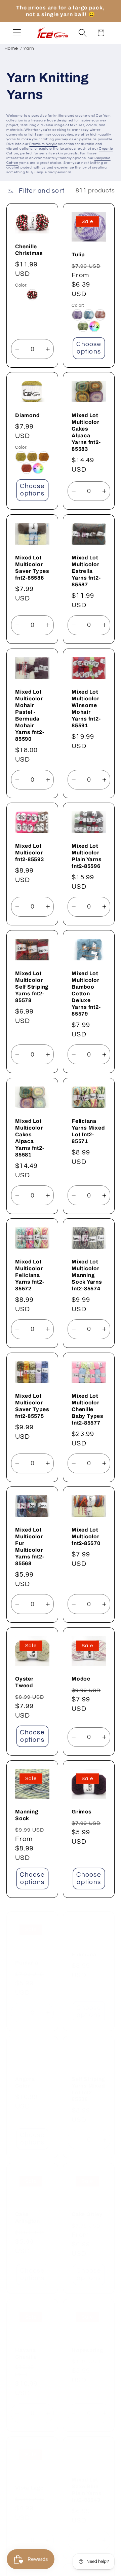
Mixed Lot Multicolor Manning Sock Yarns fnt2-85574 (87, 1275)
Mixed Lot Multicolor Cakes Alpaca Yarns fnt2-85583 (86, 432)
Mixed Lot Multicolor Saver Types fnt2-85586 (32, 568)
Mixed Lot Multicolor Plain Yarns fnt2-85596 (87, 856)
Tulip (78, 254)
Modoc (81, 1679)
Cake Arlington (28, 2209)
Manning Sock (27, 1815)
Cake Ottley (87, 2206)
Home (11, 48)
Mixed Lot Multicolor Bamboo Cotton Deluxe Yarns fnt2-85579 (86, 993)
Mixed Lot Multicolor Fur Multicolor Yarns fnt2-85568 (30, 1547)
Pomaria (27, 1954)
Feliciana (84, 1946)
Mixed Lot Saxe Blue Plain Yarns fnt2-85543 (87, 2481)
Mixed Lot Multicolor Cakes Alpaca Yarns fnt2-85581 (30, 1138)
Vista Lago (30, 2479)
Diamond (27, 415)
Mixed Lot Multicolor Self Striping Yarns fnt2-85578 (32, 987)
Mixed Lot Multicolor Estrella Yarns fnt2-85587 (86, 571)
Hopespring (87, 2341)
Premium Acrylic (43, 144)
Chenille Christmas (29, 249)
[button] (17, 33)
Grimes (82, 1812)
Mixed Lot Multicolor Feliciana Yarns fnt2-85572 (30, 1275)
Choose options (89, 348)
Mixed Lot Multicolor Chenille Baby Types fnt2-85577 (88, 1409)
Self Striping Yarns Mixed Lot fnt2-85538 (88, 2081)
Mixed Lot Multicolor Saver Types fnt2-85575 (32, 1406)
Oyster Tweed (24, 1682)
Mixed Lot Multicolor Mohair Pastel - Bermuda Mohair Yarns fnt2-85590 (30, 715)
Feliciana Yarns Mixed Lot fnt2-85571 (88, 1131)
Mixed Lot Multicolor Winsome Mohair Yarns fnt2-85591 (86, 708)
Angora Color (25, 2074)
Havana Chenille (26, 2345)
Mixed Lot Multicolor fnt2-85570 (86, 1536)
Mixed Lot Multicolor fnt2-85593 (30, 853)
